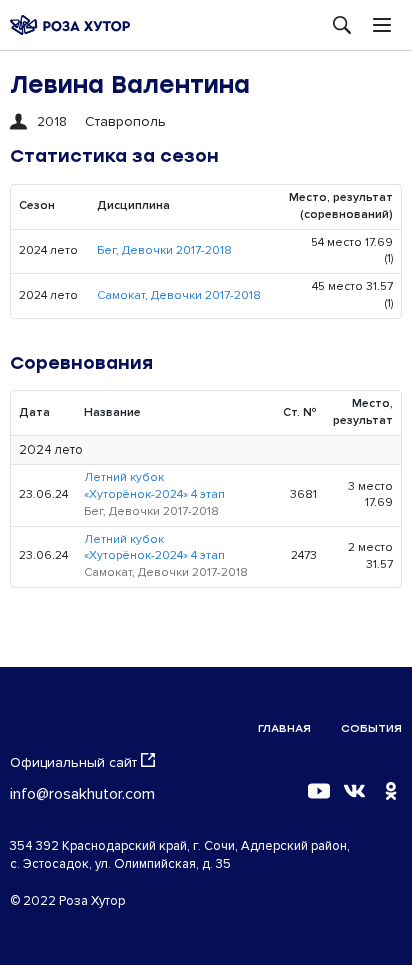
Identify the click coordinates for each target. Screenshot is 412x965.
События (371, 728)
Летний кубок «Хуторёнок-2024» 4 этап (154, 486)
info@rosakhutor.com (82, 794)
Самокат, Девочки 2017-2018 (179, 295)
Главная (284, 728)
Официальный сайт (73, 762)
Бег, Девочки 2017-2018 (164, 250)
